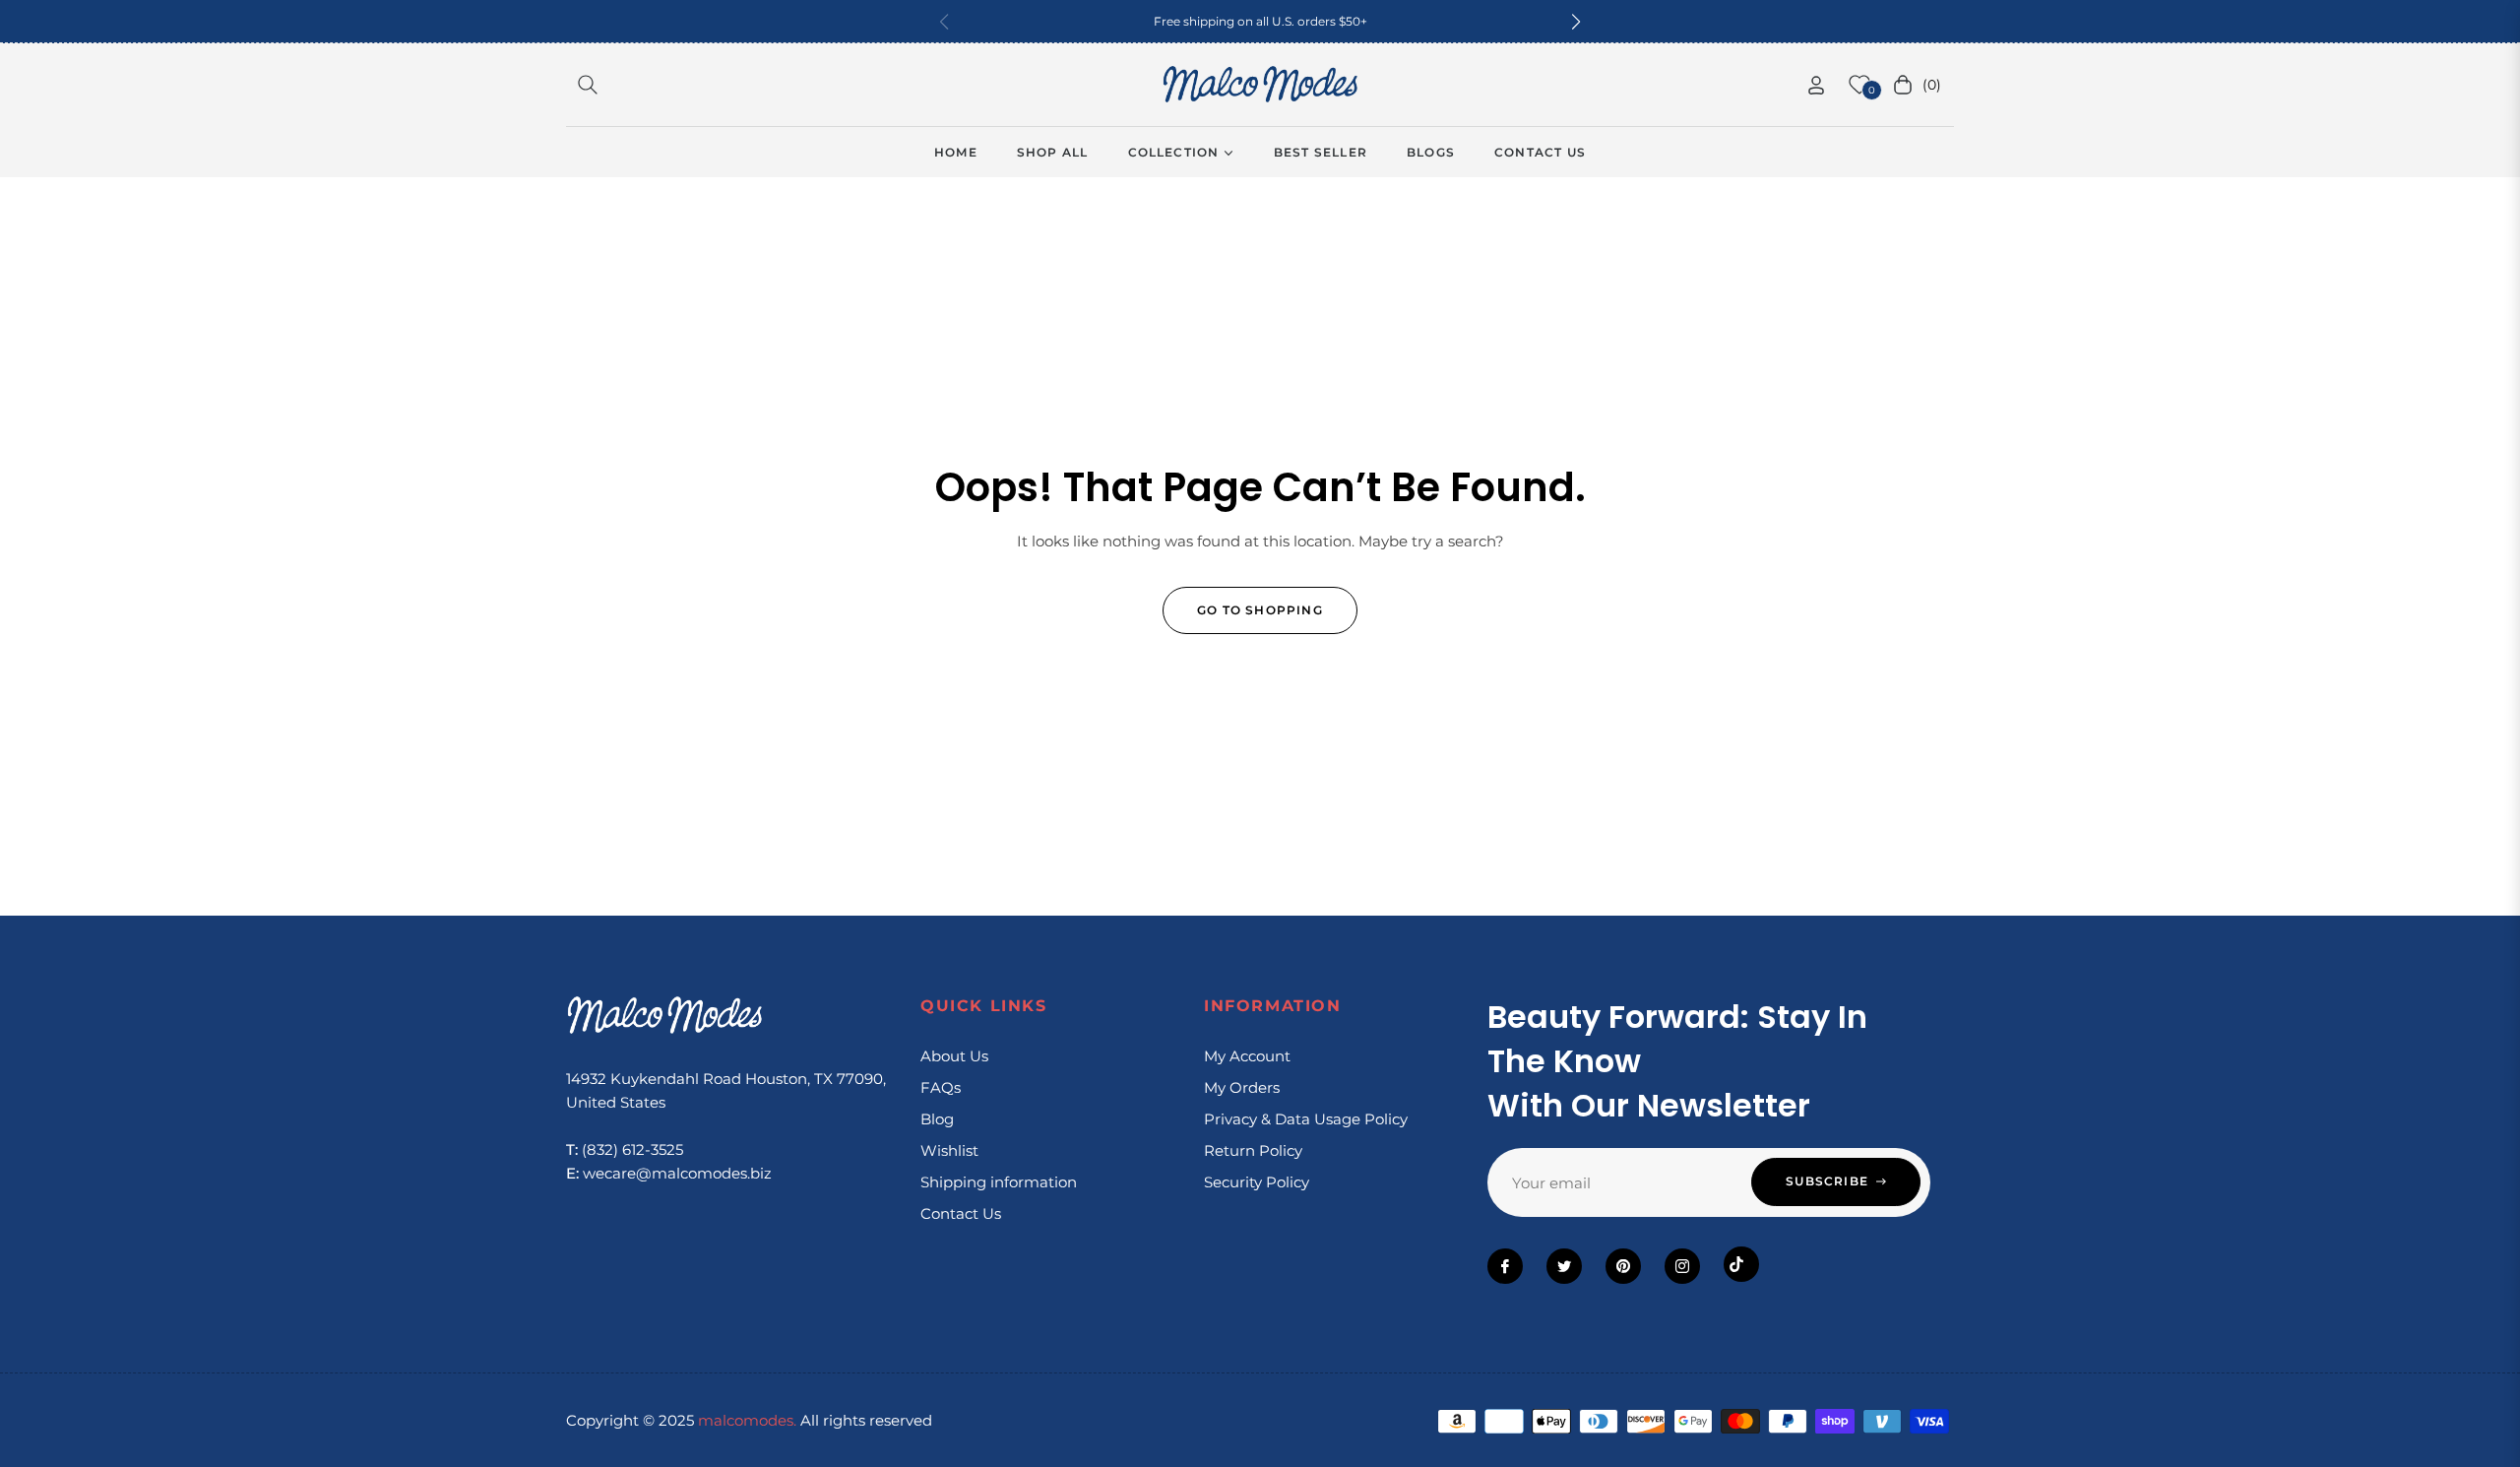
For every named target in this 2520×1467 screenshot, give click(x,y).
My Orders (1242, 1087)
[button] (1576, 22)
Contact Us (961, 1213)
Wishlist (949, 1150)
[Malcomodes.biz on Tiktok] (1741, 1264)
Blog (937, 1119)
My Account (1247, 1056)
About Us (954, 1056)
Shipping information (999, 1182)
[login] (1816, 85)
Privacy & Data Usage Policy (1306, 1119)
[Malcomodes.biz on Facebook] (1505, 1266)
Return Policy (1253, 1150)
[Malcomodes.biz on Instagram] (1682, 1266)
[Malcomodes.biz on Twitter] (1564, 1266)
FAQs (941, 1087)
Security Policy (1257, 1182)
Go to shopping (1260, 610)
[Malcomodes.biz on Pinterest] (1623, 1266)
